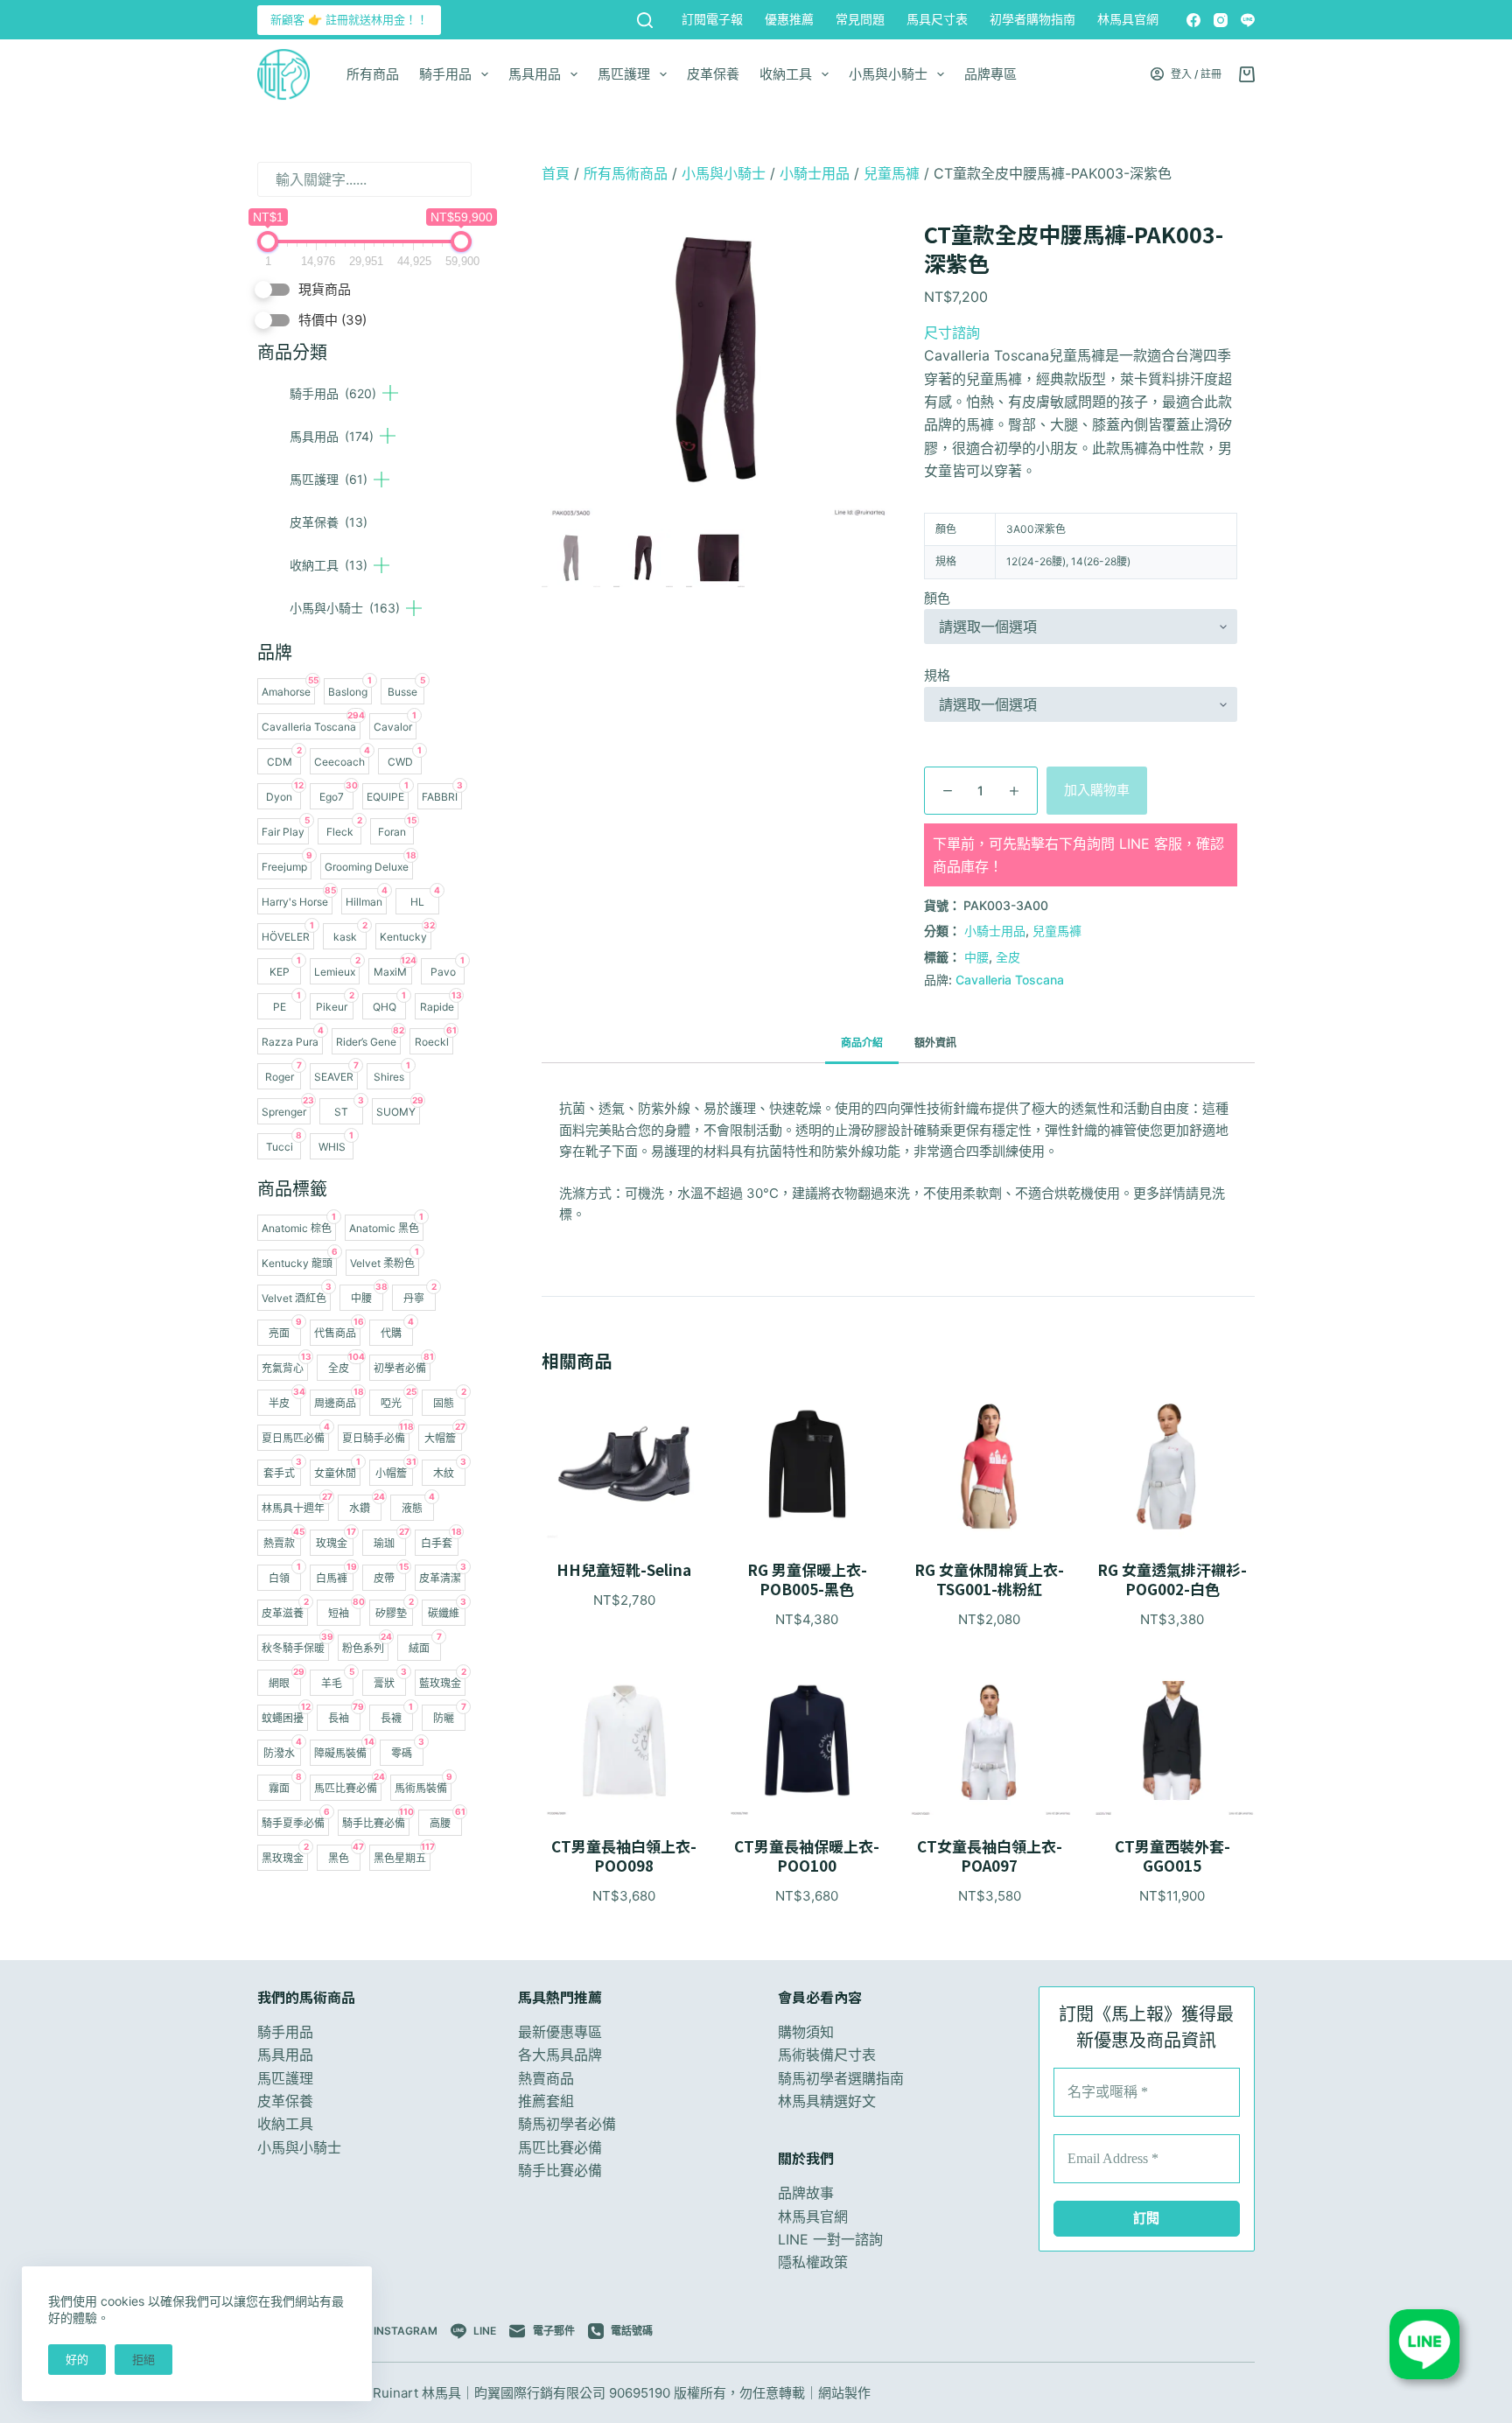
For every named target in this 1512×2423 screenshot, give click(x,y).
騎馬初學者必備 (567, 2124)
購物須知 (806, 2032)
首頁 (556, 173)
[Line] (1248, 20)
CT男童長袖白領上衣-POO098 (624, 1856)
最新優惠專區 (560, 2032)
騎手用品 (445, 74)
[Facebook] (1193, 20)
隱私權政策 (813, 2262)
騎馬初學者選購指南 (841, 2078)
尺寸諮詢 (952, 333)
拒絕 (143, 2359)
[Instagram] (1221, 20)
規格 (937, 675)
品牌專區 (990, 74)
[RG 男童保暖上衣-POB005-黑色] (807, 1464)
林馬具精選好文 (827, 2101)
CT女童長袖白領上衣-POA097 (990, 1856)
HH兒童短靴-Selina (624, 1570)
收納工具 (786, 74)
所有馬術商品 (626, 173)
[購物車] (1247, 74)
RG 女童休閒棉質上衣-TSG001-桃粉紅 (989, 1579)
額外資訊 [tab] (935, 1043)
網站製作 (844, 2393)
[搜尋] (645, 20)
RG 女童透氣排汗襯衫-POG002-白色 (1172, 1579)
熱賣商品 (546, 2078)
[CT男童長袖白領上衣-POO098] (624, 1740)
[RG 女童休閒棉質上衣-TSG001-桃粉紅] (990, 1464)
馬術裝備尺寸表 (827, 2055)
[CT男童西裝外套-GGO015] (1172, 1740)
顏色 (937, 598)
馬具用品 (535, 74)
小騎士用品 (815, 173)
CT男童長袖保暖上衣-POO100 (807, 1856)
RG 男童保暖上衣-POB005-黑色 (807, 1579)
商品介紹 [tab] (862, 1043)
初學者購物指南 (1032, 19)
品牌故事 (806, 2193)
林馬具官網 (1128, 19)
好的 (77, 2359)
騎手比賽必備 (560, 2170)
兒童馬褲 (892, 173)
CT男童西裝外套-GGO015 (1172, 1856)
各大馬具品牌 (560, 2055)
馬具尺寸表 (937, 19)
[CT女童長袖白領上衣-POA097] (990, 1740)
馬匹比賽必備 (560, 2147)
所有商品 (373, 74)
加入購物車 (1097, 790)
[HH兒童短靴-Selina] (624, 1464)
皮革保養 (713, 74)
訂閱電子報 (712, 19)
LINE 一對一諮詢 (830, 2239)
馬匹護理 (624, 74)
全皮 (1008, 957)
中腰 (976, 957)
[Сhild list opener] (390, 393)
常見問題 (860, 19)
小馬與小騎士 (888, 74)
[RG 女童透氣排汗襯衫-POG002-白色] (1172, 1464)
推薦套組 (546, 2101)
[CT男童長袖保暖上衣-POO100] (807, 1740)
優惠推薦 (789, 19)
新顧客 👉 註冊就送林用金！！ (349, 19)
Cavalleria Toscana (1010, 980)
